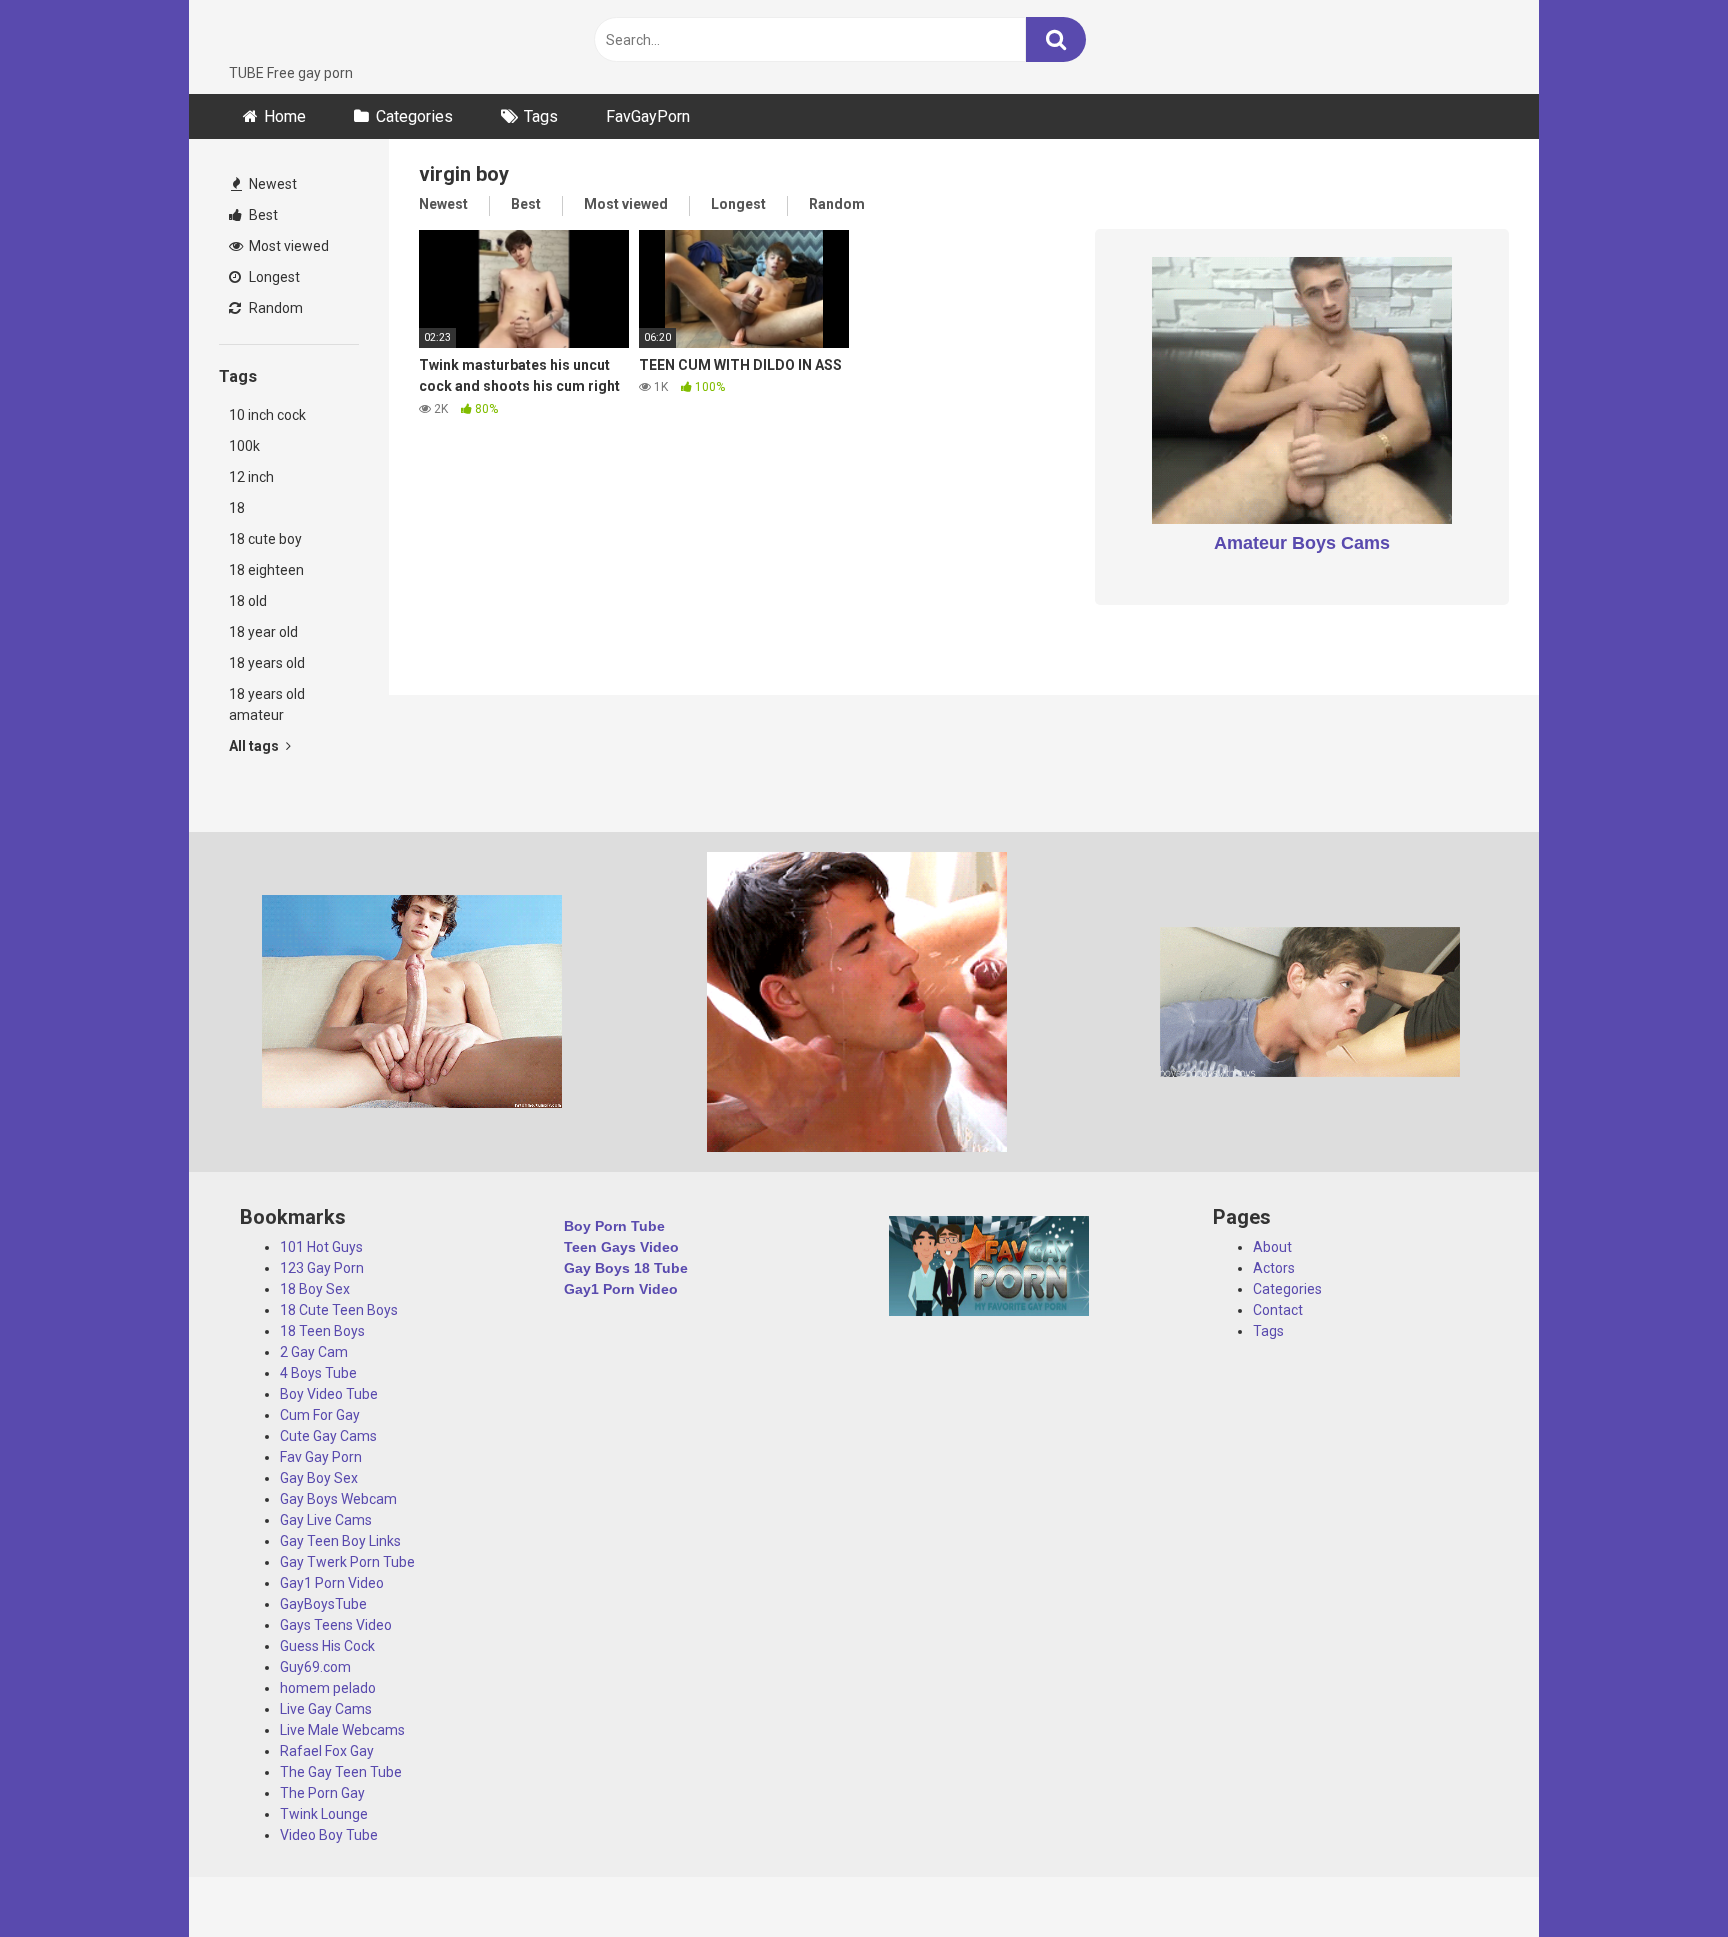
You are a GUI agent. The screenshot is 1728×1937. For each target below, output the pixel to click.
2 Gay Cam (314, 1352)
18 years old (267, 663)
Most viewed (287, 246)
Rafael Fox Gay (327, 1751)
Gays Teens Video (336, 1625)
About (1272, 1247)
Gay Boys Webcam (338, 1499)
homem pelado (328, 1688)
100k (244, 446)
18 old (248, 601)
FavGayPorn (648, 116)
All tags (255, 746)
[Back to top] (1661, 1876)
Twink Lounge (324, 1814)
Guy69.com (315, 1667)
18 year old (263, 632)
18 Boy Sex (315, 1289)
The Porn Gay (322, 1793)
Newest (271, 184)
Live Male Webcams (342, 1730)
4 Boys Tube (318, 1373)
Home (285, 116)
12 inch (251, 477)
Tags (541, 116)
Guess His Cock (327, 1646)
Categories (414, 116)
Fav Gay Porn (321, 1457)
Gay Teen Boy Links (340, 1541)
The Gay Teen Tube (341, 1772)
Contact (1278, 1310)
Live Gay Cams (326, 1709)
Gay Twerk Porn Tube (347, 1562)
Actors (1274, 1268)
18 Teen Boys (322, 1331)
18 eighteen (266, 570)
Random (274, 308)
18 (237, 508)
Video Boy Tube (329, 1835)
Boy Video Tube (329, 1394)
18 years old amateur (267, 704)
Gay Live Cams (326, 1520)
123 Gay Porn (322, 1268)
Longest (273, 277)
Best (262, 215)
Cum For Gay (320, 1415)
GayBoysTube (323, 1604)
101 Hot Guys (321, 1247)
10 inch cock (267, 415)
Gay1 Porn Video (332, 1583)
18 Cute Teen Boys (339, 1310)
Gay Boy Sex (319, 1478)
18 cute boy (265, 539)
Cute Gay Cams (328, 1436)
